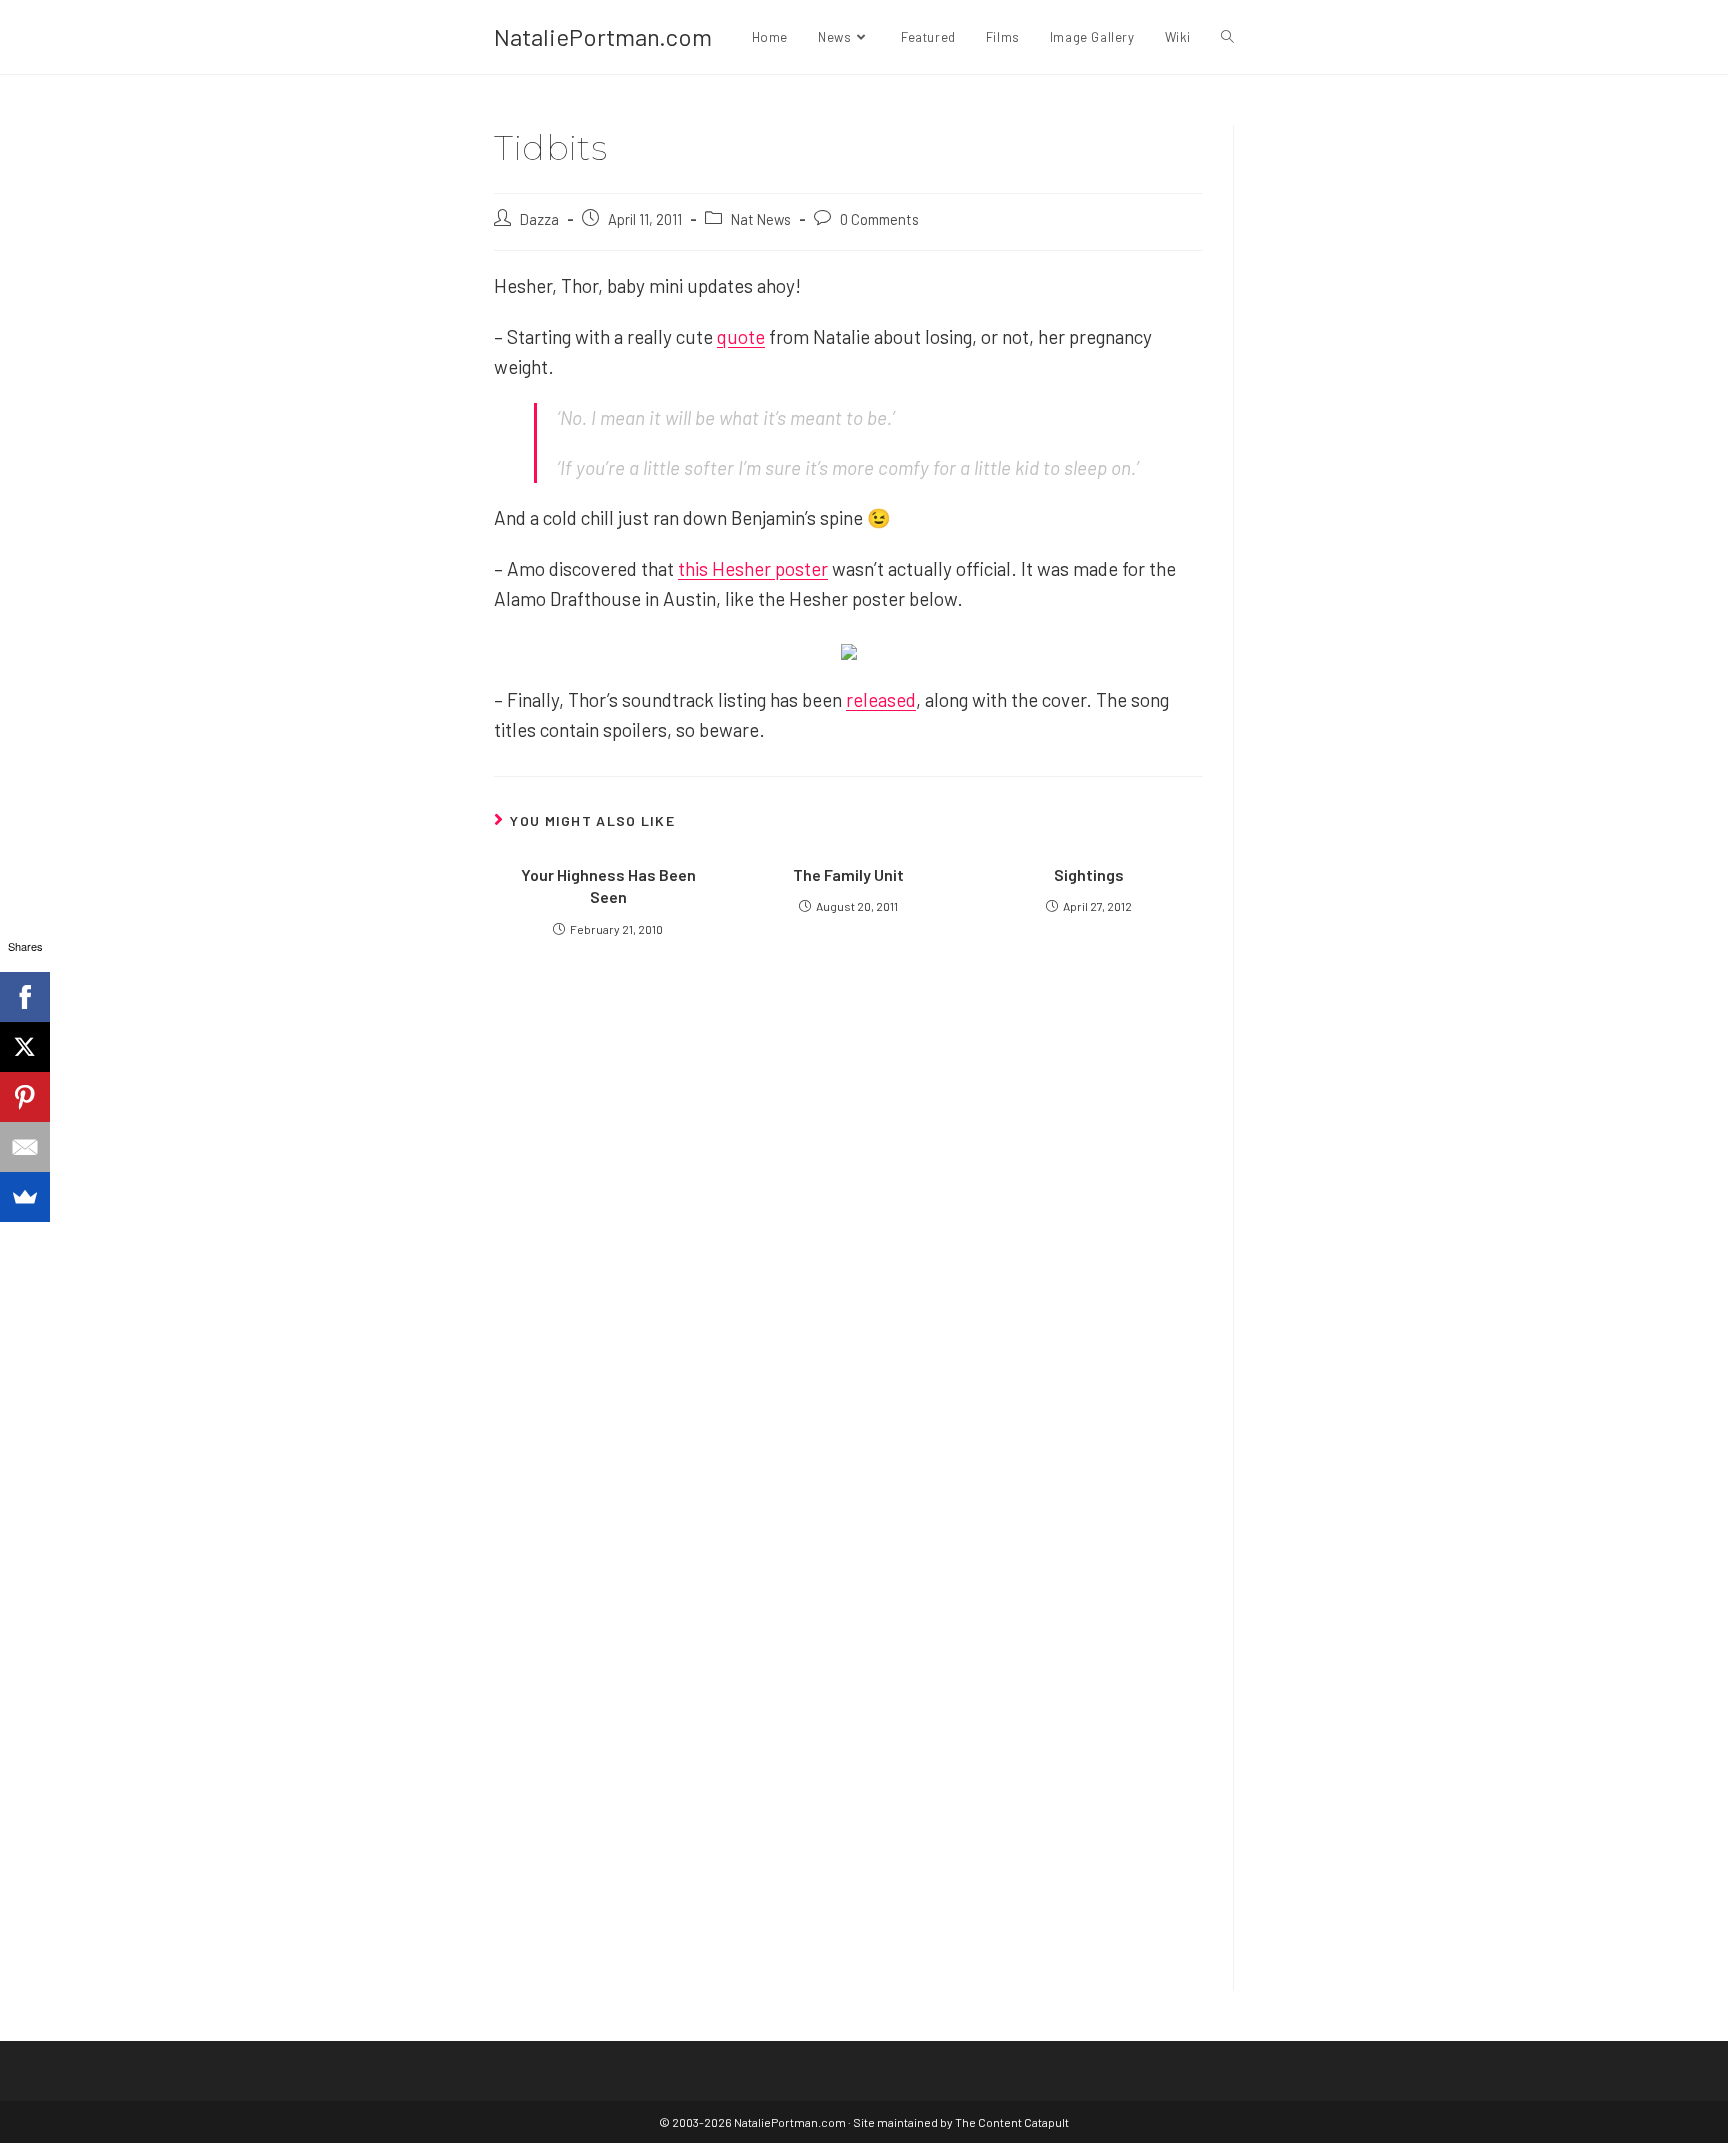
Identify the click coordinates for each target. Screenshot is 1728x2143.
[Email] (25, 1147)
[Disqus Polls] (849, 1202)
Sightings (1089, 874)
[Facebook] (25, 997)
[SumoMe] (25, 1197)
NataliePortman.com (603, 36)
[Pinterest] (25, 1097)
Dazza (539, 219)
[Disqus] (848, 1702)
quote (741, 336)
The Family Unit (848, 874)
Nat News (761, 219)
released (881, 699)
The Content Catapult (1012, 2122)
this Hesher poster (753, 568)
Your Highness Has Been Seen (608, 885)
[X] (25, 1047)
